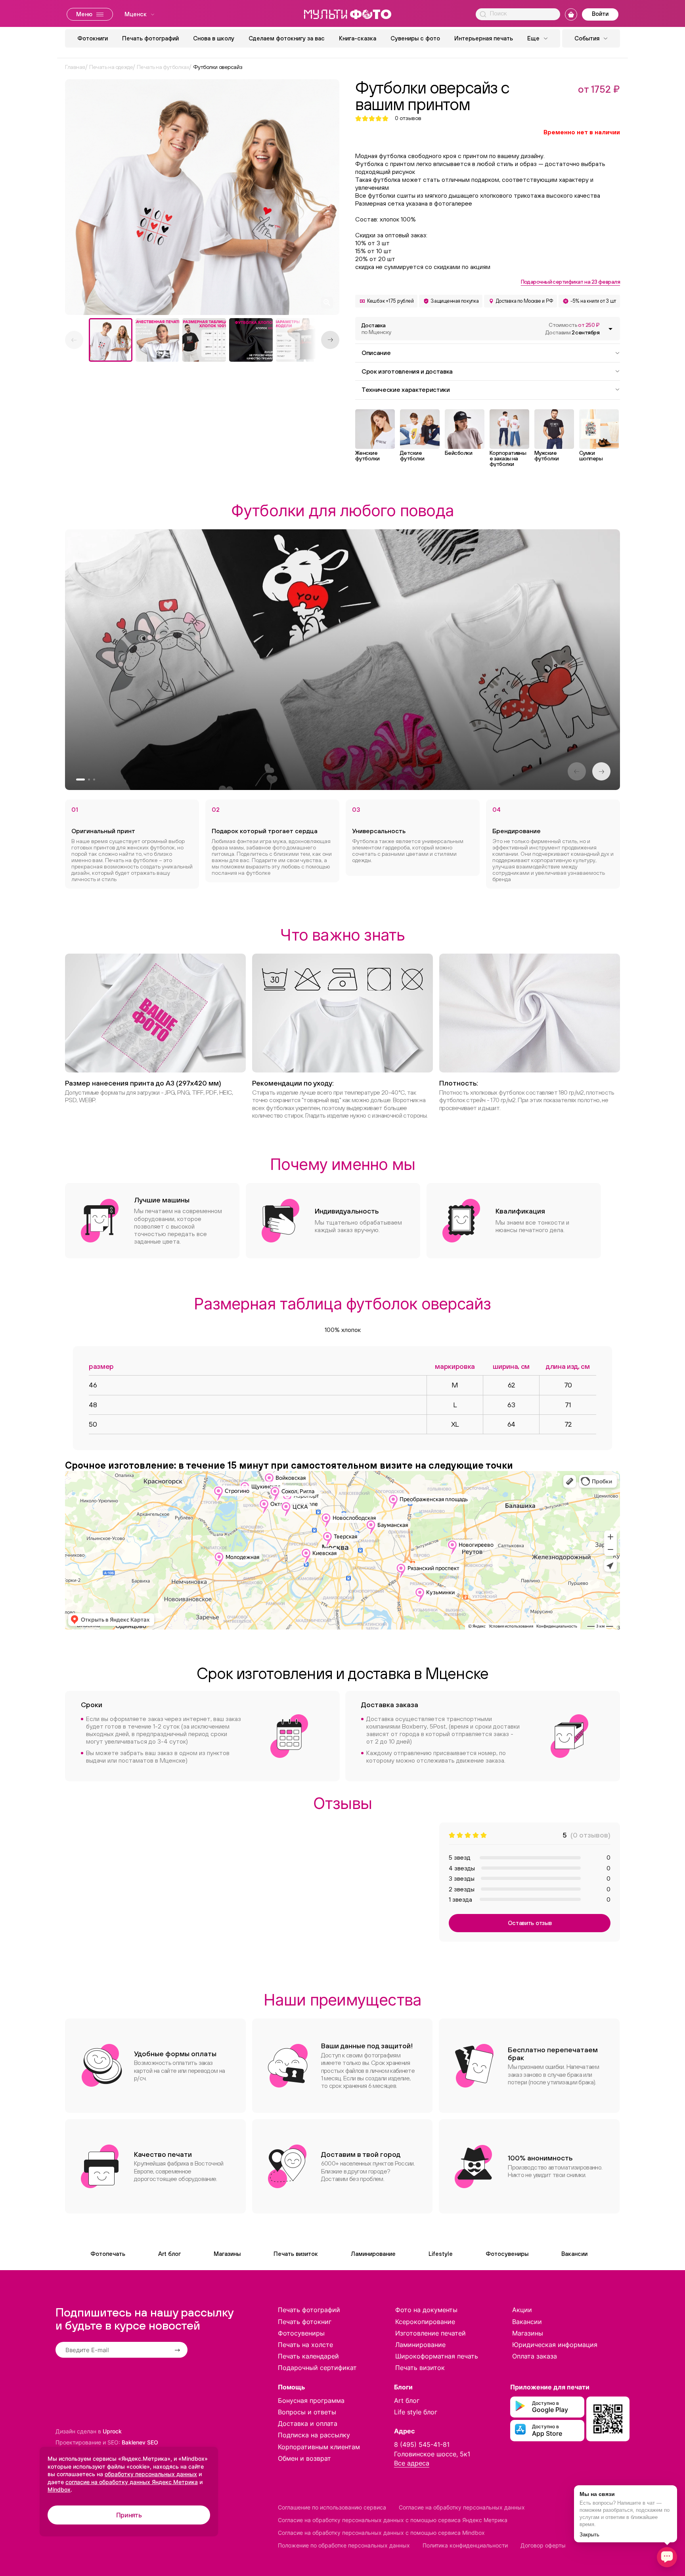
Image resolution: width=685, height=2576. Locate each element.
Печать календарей (308, 2356)
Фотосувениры (507, 2254)
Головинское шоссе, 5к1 (432, 2454)
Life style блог (416, 2412)
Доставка (376, 329)
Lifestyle (441, 2254)
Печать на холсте (305, 2345)
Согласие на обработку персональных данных (462, 2507)
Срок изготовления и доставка (407, 371)
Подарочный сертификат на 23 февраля (570, 282)
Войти (600, 14)
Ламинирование (373, 2254)
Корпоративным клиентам (319, 2447)
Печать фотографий (150, 38)
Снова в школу (214, 38)
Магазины (227, 2254)
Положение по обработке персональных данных (344, 2545)
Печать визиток (296, 2254)
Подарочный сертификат (317, 2368)
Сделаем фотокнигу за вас (287, 38)
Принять (129, 2515)
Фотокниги (93, 38)
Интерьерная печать (484, 38)
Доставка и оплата (308, 2423)
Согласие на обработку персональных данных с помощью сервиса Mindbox (381, 2533)
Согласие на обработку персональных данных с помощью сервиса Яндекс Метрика (393, 2520)
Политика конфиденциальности (465, 2545)
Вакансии (574, 2254)
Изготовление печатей (431, 2333)
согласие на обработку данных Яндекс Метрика (132, 2482)
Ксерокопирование (425, 2322)
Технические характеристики (406, 389)
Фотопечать (108, 2254)
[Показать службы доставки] (610, 329)
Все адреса (412, 2463)
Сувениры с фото (415, 38)
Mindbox (59, 2489)
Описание (376, 353)
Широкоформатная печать (437, 2356)
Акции (522, 2310)
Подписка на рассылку (314, 2435)
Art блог (169, 2254)
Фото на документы (426, 2310)
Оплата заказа (535, 2356)
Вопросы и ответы (307, 2412)
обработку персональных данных (151, 2474)
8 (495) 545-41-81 (422, 2444)
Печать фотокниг (305, 2322)
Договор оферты (543, 2545)
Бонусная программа (311, 2400)
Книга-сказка (358, 38)
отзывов (408, 118)
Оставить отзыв (530, 1923)
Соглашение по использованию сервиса (332, 2507)
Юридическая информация (555, 2345)
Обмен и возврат (304, 2458)
